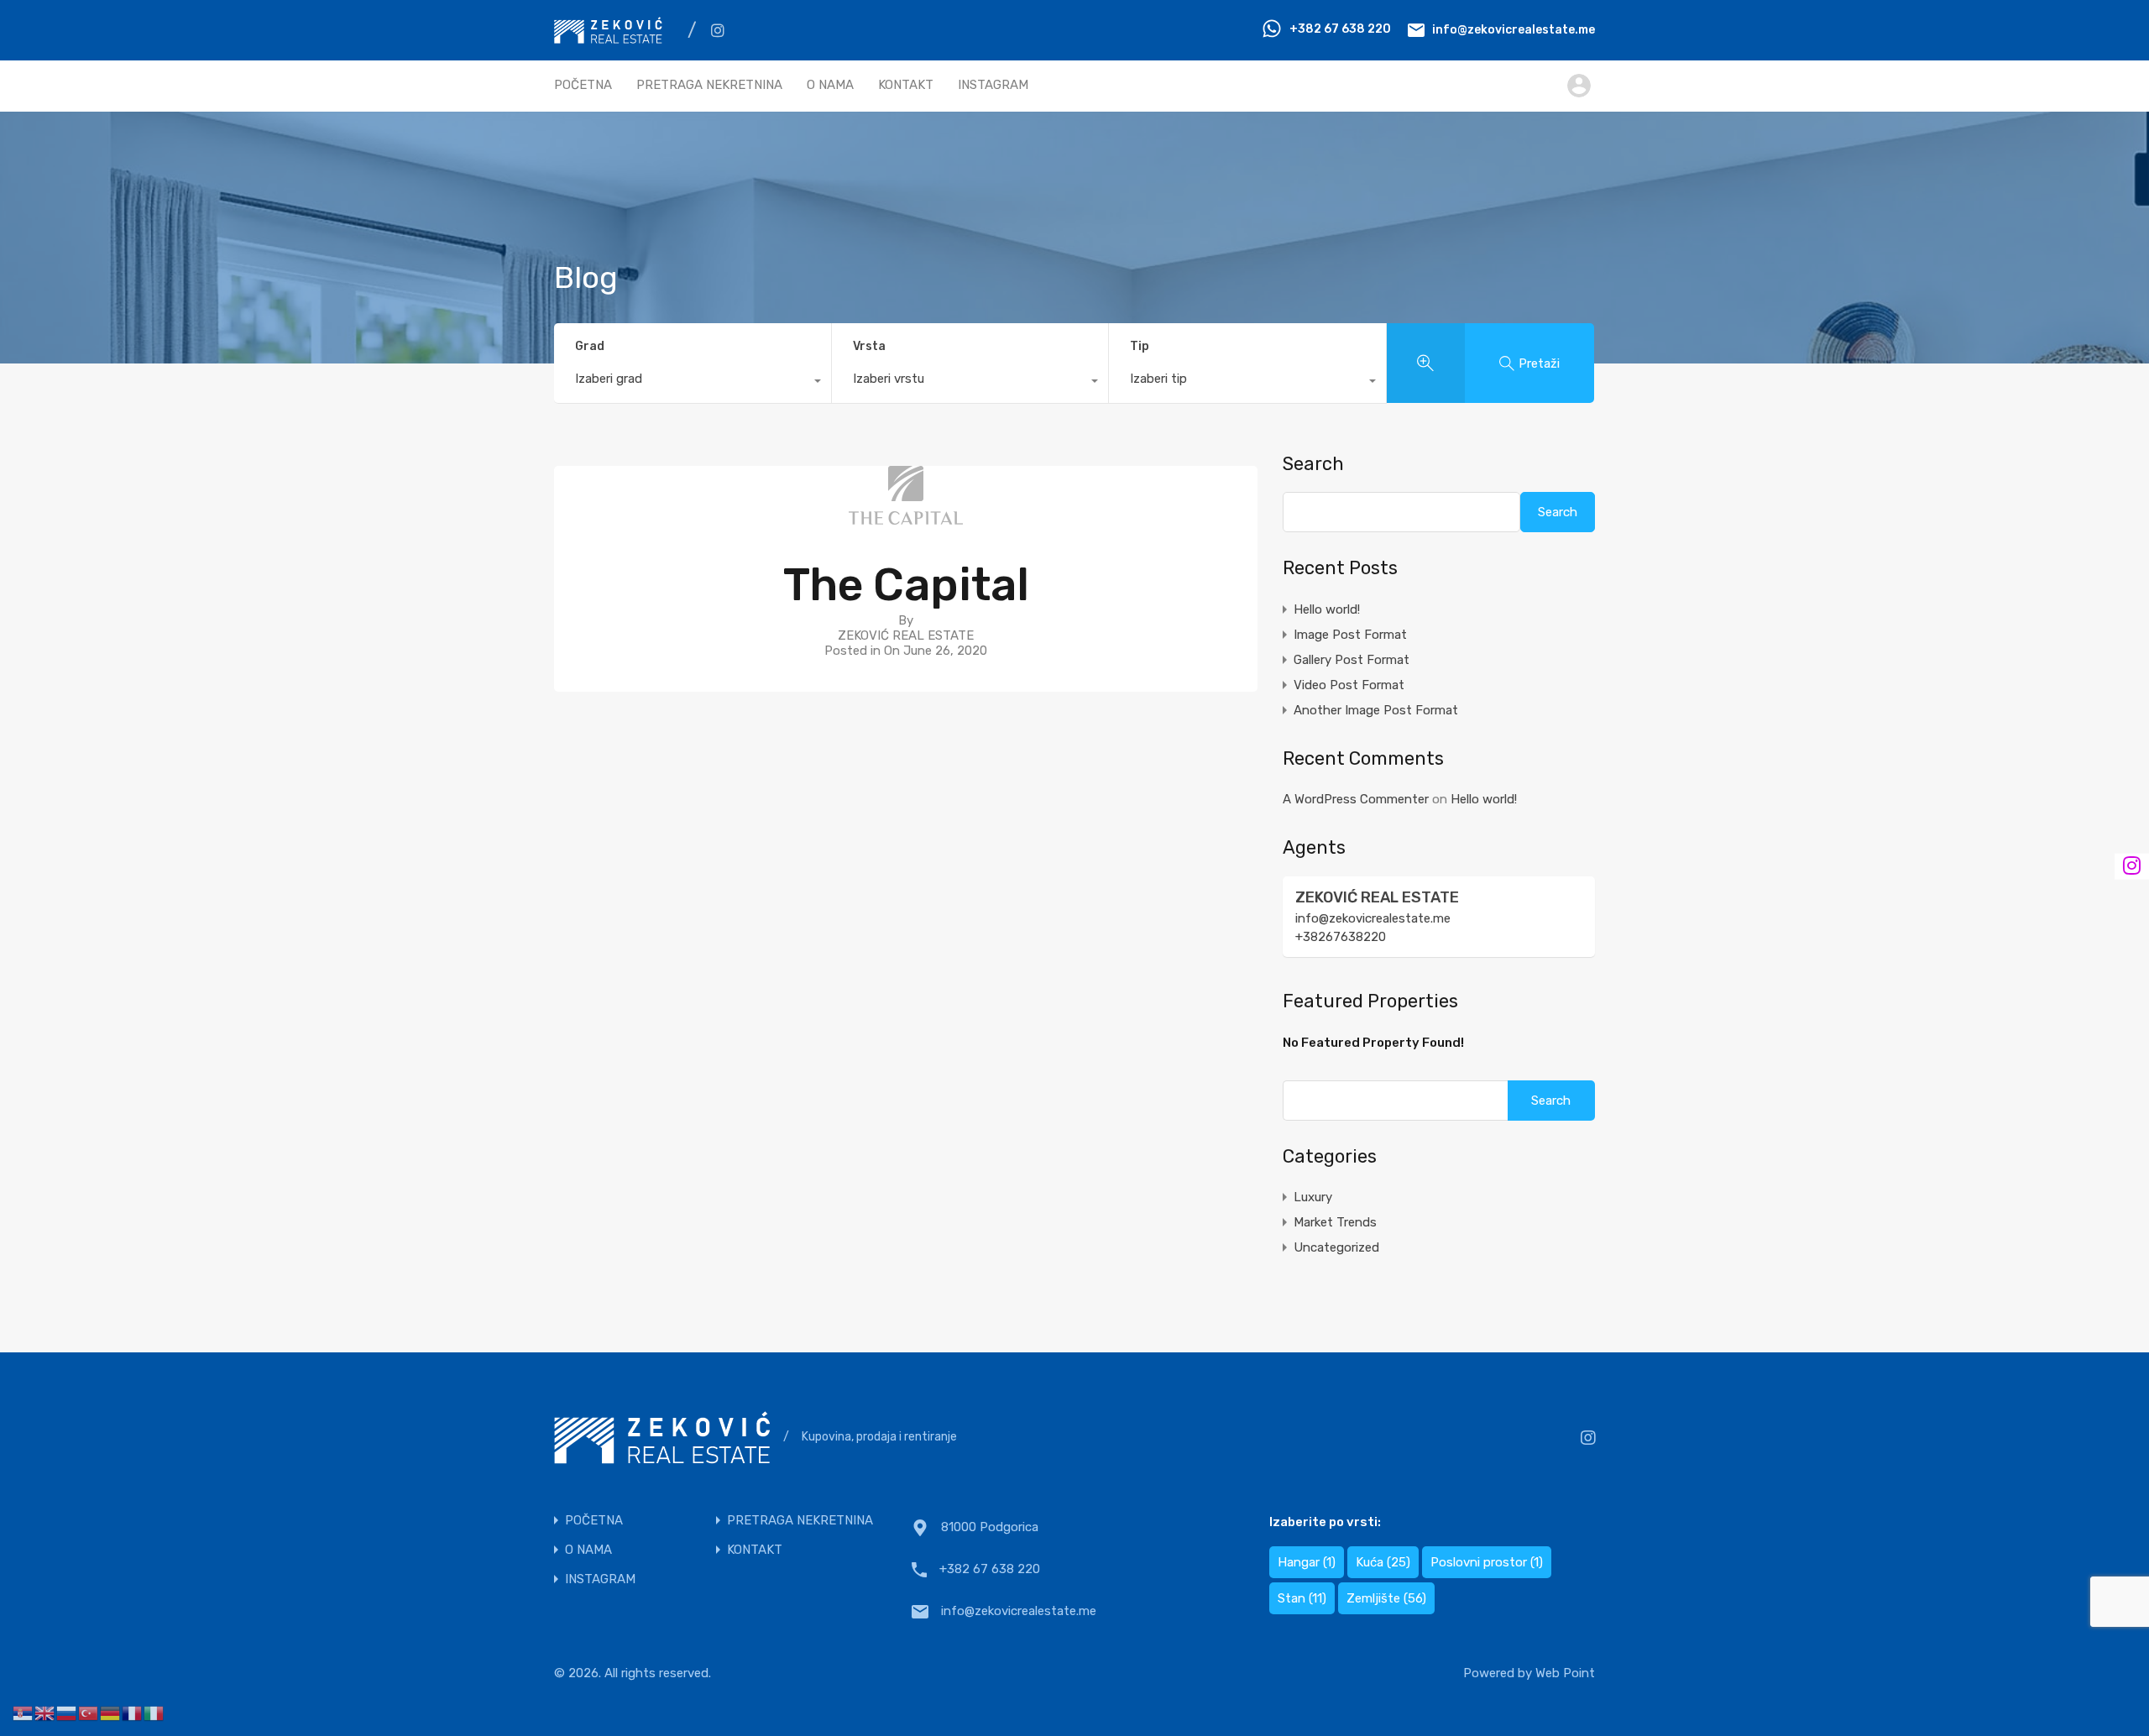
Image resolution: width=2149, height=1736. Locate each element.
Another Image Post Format (1376, 710)
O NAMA (830, 85)
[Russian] (67, 1712)
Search (1313, 464)
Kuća (1383, 1562)
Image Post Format (1350, 635)
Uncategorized (1336, 1247)
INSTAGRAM (993, 85)
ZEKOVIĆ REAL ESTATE (1377, 897)
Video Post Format (1349, 685)
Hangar (1307, 1562)
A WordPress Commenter (1356, 799)
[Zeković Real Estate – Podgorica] (608, 36)
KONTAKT (906, 85)
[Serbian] (24, 1712)
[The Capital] (906, 517)
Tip (1140, 346)
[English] (45, 1712)
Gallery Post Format (1352, 660)
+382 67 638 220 (1340, 29)
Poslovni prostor (1487, 1562)
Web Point (1565, 1673)
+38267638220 (1341, 937)
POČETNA (583, 85)
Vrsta (869, 346)
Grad (590, 346)
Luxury (1313, 1197)
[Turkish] (89, 1712)
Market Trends (1335, 1222)
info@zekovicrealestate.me (1514, 29)
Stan (1302, 1598)
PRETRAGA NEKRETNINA (709, 85)
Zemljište (1386, 1598)
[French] (133, 1712)
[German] (111, 1712)
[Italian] (154, 1712)
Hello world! (1327, 609)
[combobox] (693, 383)
